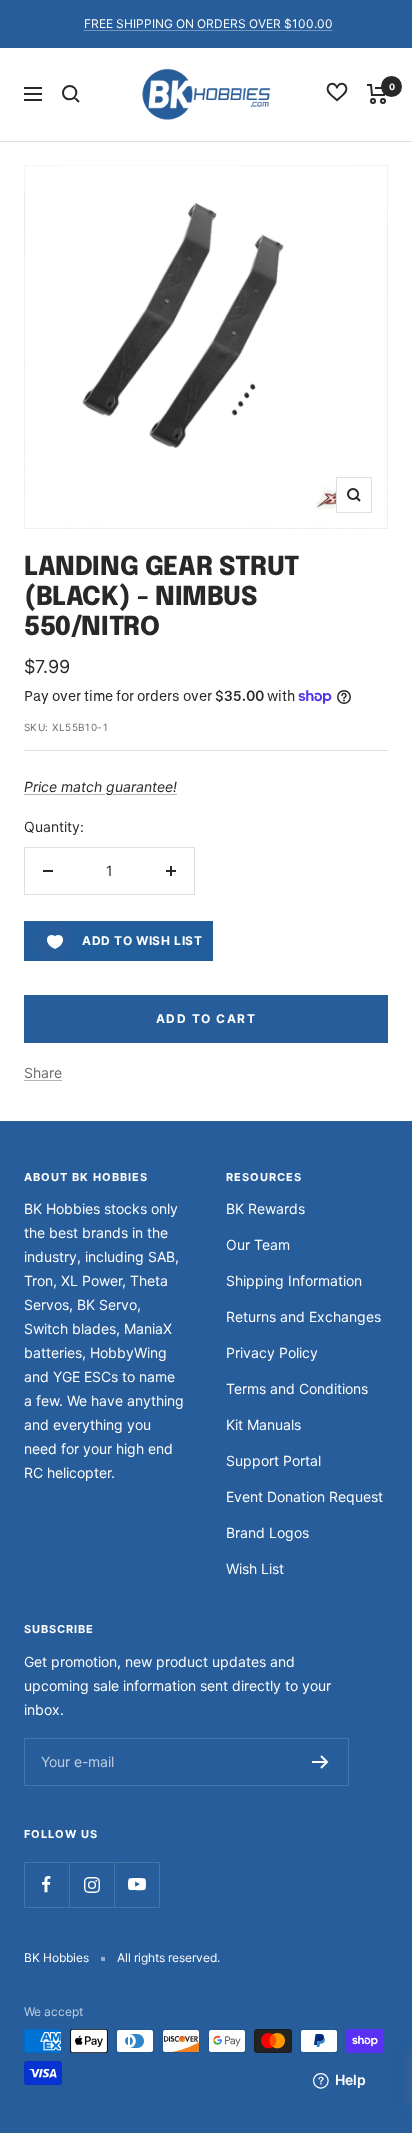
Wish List (255, 1568)
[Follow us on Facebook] (46, 1884)
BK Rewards (265, 1208)
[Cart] (377, 94)
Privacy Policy (272, 1352)
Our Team (258, 1244)
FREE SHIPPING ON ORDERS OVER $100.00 (208, 23)
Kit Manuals (263, 1424)
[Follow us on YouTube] (136, 1884)
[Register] (320, 1762)
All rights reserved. (168, 1957)
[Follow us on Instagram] (91, 1884)
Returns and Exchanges (303, 1316)
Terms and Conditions (297, 1388)
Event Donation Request (304, 1496)
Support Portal (273, 1460)
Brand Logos (267, 1532)
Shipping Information (294, 1280)
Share (43, 1072)
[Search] (71, 94)
